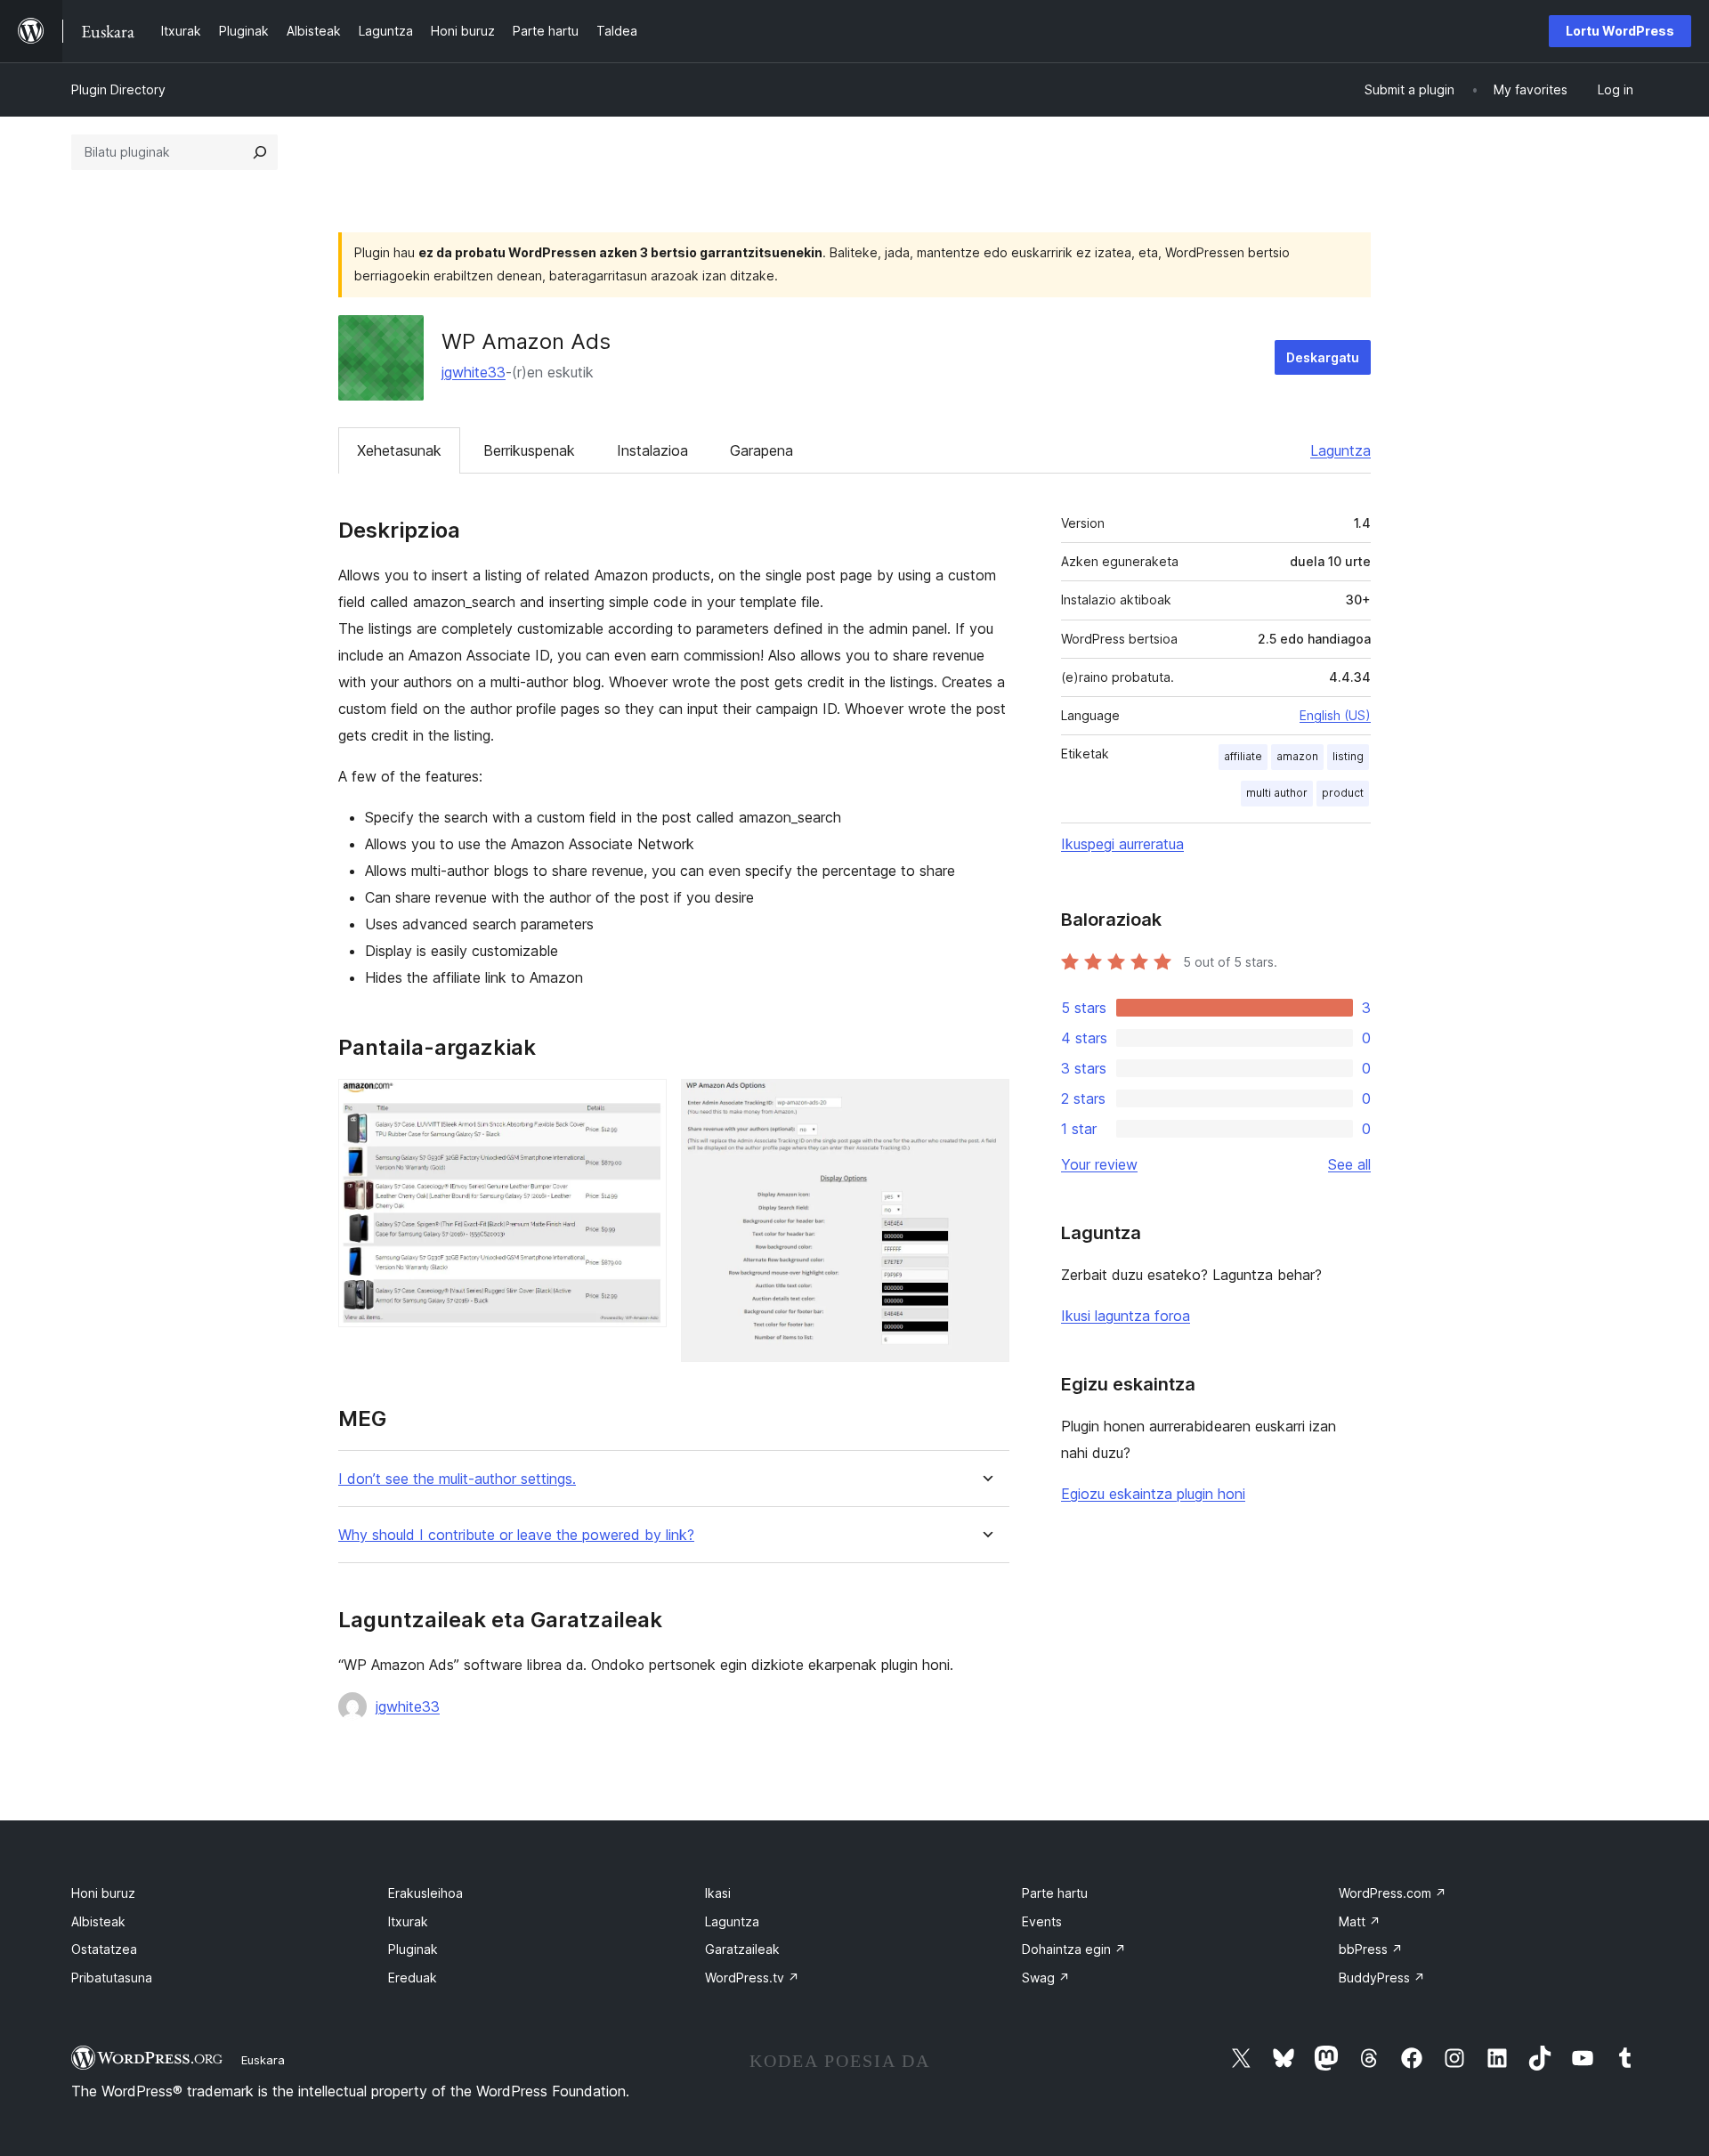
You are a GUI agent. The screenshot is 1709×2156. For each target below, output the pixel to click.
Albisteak (98, 1921)
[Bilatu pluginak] (260, 152)
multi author (1277, 793)
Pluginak (413, 1949)
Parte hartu (1055, 1893)
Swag (1046, 1978)
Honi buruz (103, 1893)
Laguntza (1340, 450)
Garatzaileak (742, 1949)
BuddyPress (1382, 1978)
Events (1042, 1921)
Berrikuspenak (529, 450)
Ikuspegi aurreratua (1122, 844)
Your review (1099, 1164)
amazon (1297, 756)
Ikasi (718, 1893)
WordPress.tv (752, 1978)
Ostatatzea (104, 1949)
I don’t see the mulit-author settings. (457, 1479)
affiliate (1243, 756)
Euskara (263, 2060)
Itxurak (408, 1921)
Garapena (761, 450)
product (1343, 793)
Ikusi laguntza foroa (1126, 1316)
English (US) (1335, 715)
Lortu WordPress (1620, 31)
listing (1348, 756)
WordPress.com (1393, 1893)
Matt (1360, 1921)
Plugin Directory (118, 89)
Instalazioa (652, 450)
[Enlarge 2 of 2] (985, 1103)
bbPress (1371, 1949)
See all (1349, 1164)
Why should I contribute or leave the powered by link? (516, 1535)
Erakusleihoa (425, 1893)
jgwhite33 (474, 372)
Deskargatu (1323, 357)
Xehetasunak (399, 450)
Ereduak (413, 1978)
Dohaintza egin (1074, 1949)
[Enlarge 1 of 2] (643, 1103)
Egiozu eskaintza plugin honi (1153, 1494)
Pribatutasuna (112, 1978)
